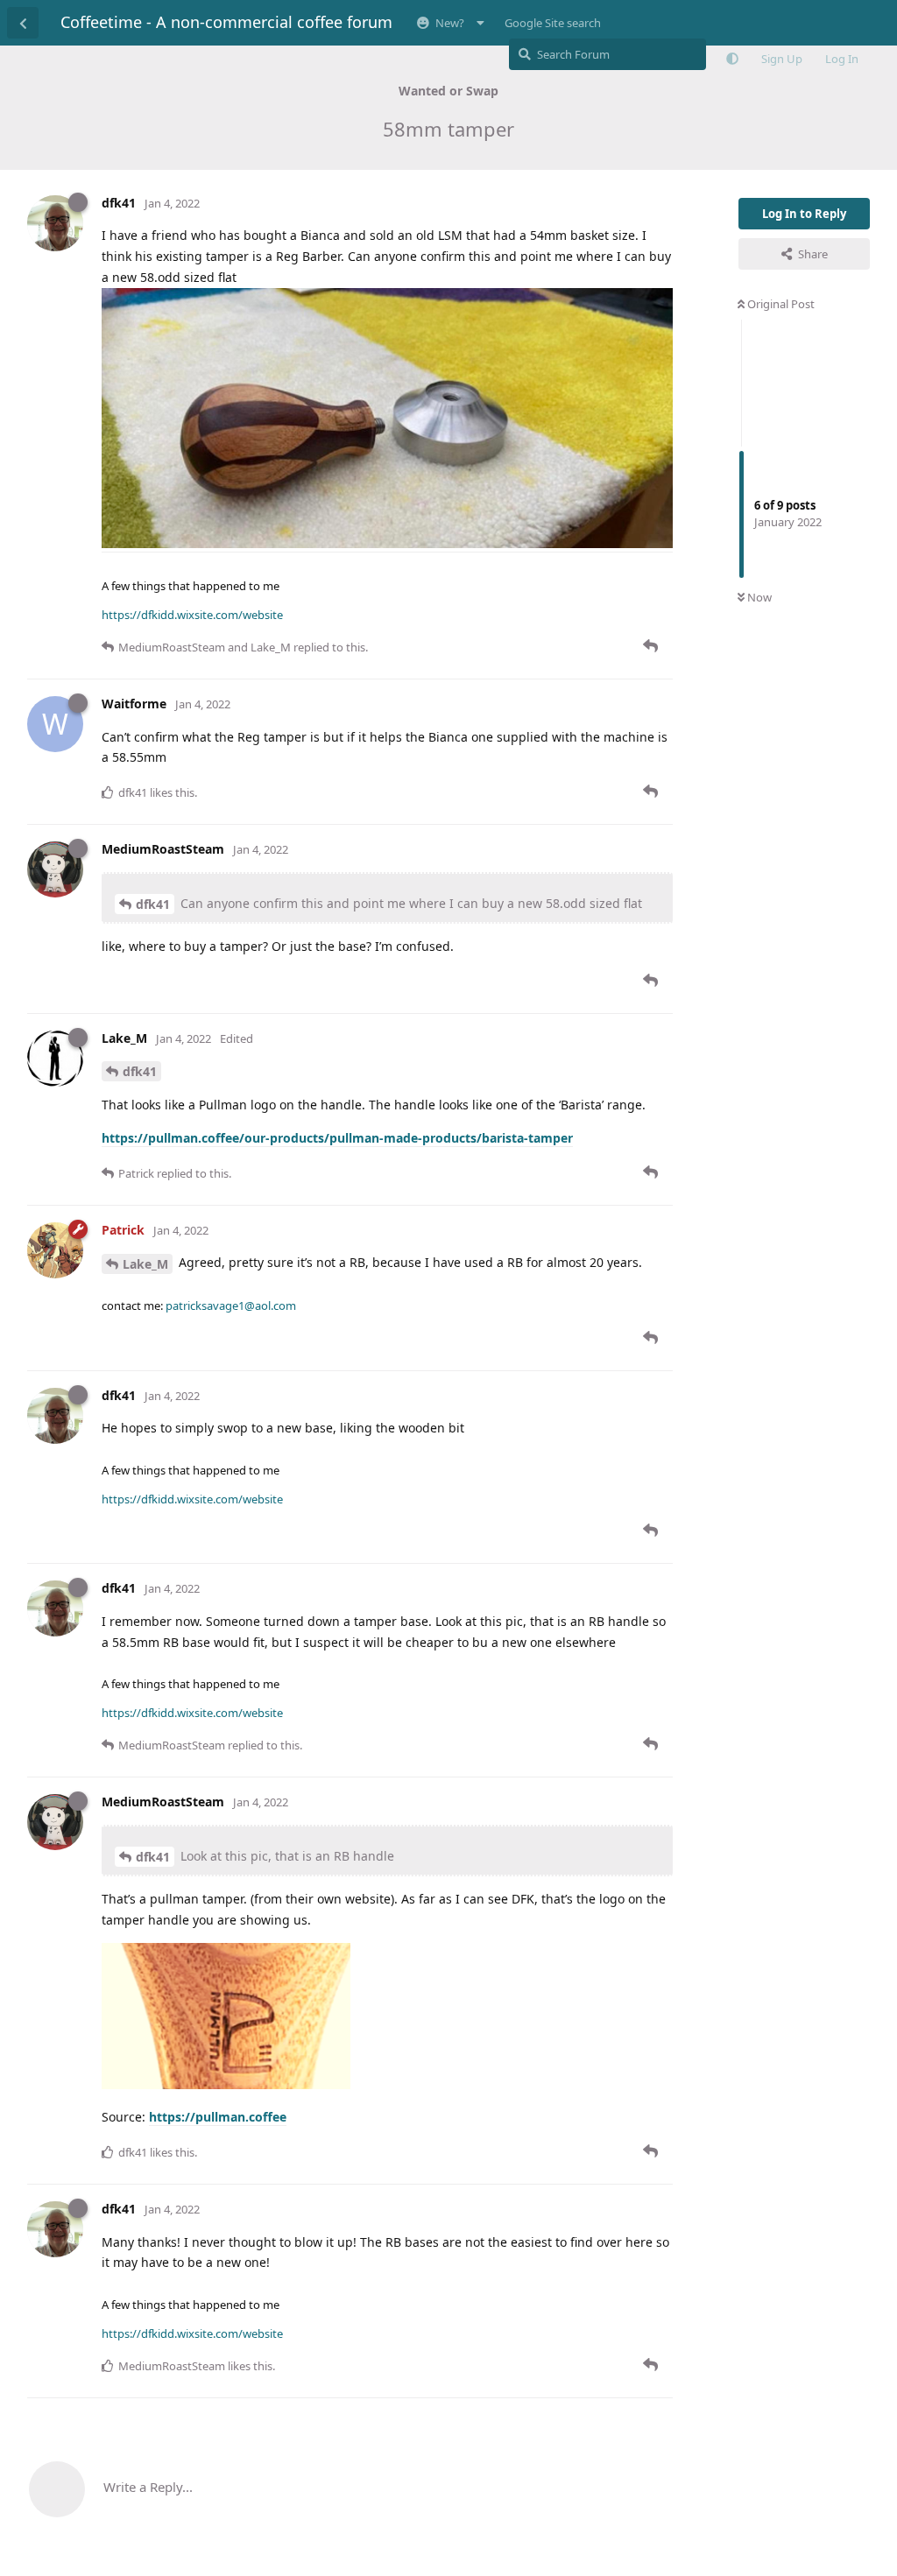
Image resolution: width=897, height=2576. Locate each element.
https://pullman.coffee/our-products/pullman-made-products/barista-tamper (337, 1138)
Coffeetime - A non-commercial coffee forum (226, 22)
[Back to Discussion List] (23, 23)
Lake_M (145, 1264)
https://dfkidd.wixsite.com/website (192, 615)
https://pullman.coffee (218, 2117)
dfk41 (153, 904)
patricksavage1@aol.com (231, 1306)
